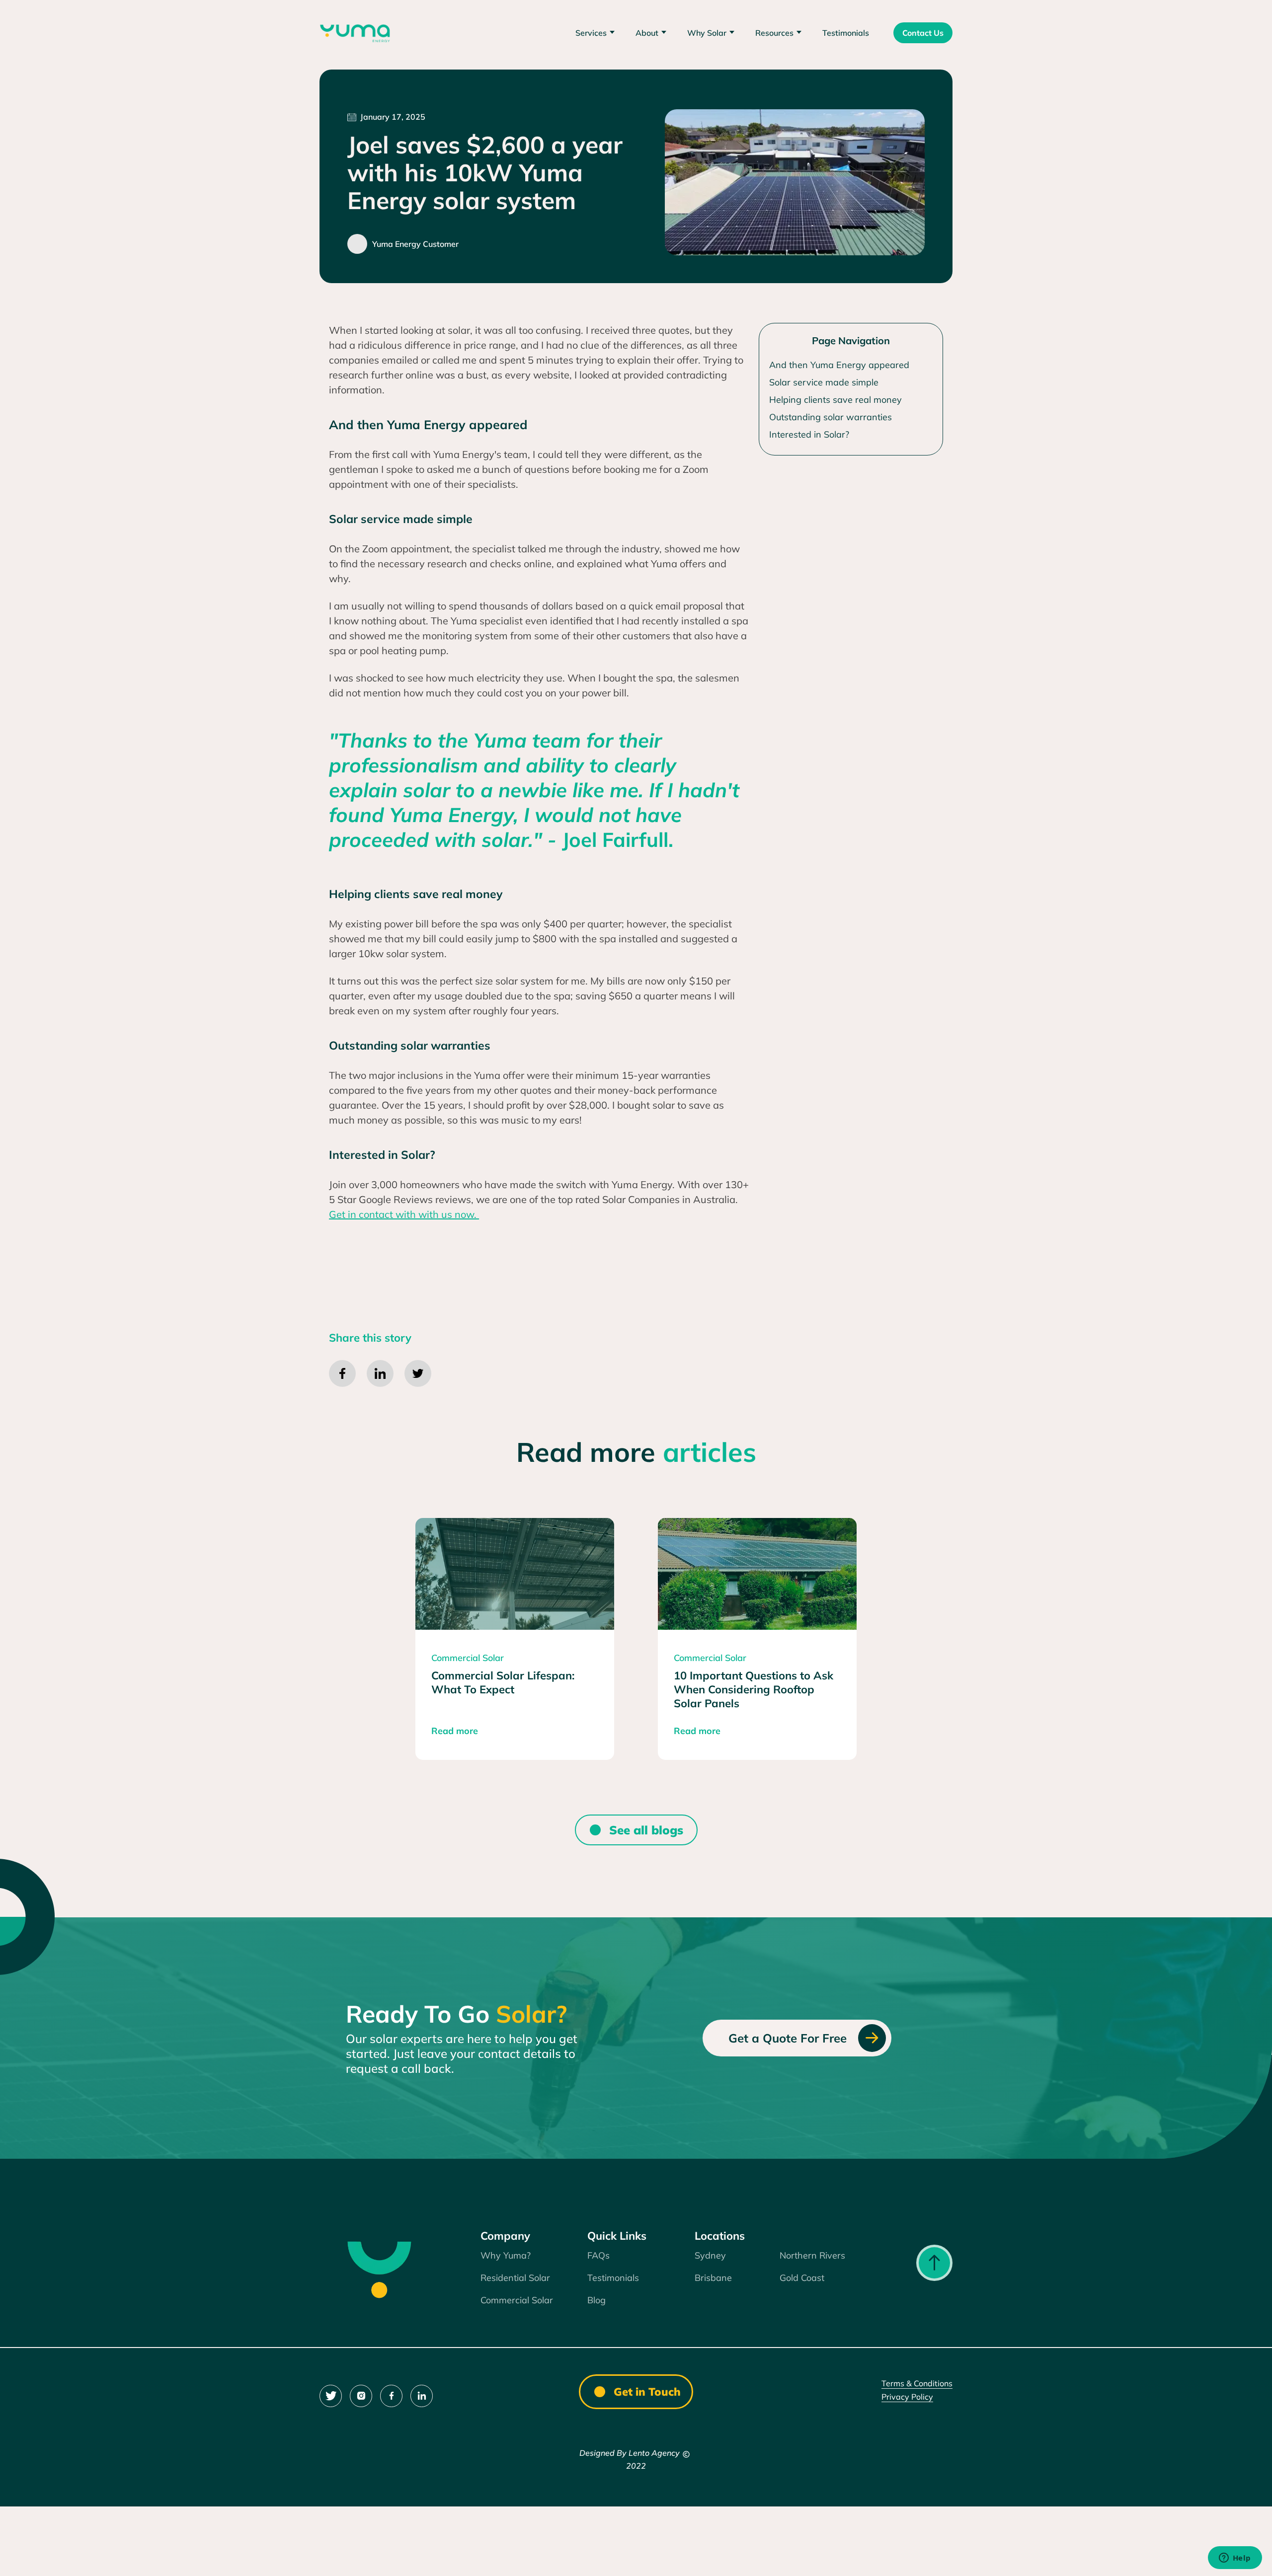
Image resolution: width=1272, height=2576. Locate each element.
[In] (361, 2396)
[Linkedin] (422, 2396)
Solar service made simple (825, 382)
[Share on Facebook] (342, 1373)
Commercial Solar (517, 2300)
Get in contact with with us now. (404, 1214)
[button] (596, 33)
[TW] (331, 2396)
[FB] (391, 2396)
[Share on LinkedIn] (380, 1373)
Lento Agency (654, 2453)
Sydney (710, 2255)
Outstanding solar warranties (831, 417)
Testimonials (846, 33)
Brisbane (713, 2278)
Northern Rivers (812, 2255)
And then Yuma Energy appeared (839, 365)
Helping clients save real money (835, 400)
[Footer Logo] (379, 2269)
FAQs (598, 2255)
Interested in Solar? (809, 434)
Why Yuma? (506, 2255)
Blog (596, 2300)
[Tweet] (418, 1373)
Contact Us (923, 33)
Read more (455, 1731)
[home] (355, 32)
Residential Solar (515, 2278)
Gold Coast (802, 2278)
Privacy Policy (907, 2397)
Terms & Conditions (917, 2383)
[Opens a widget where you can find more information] (1235, 2559)
